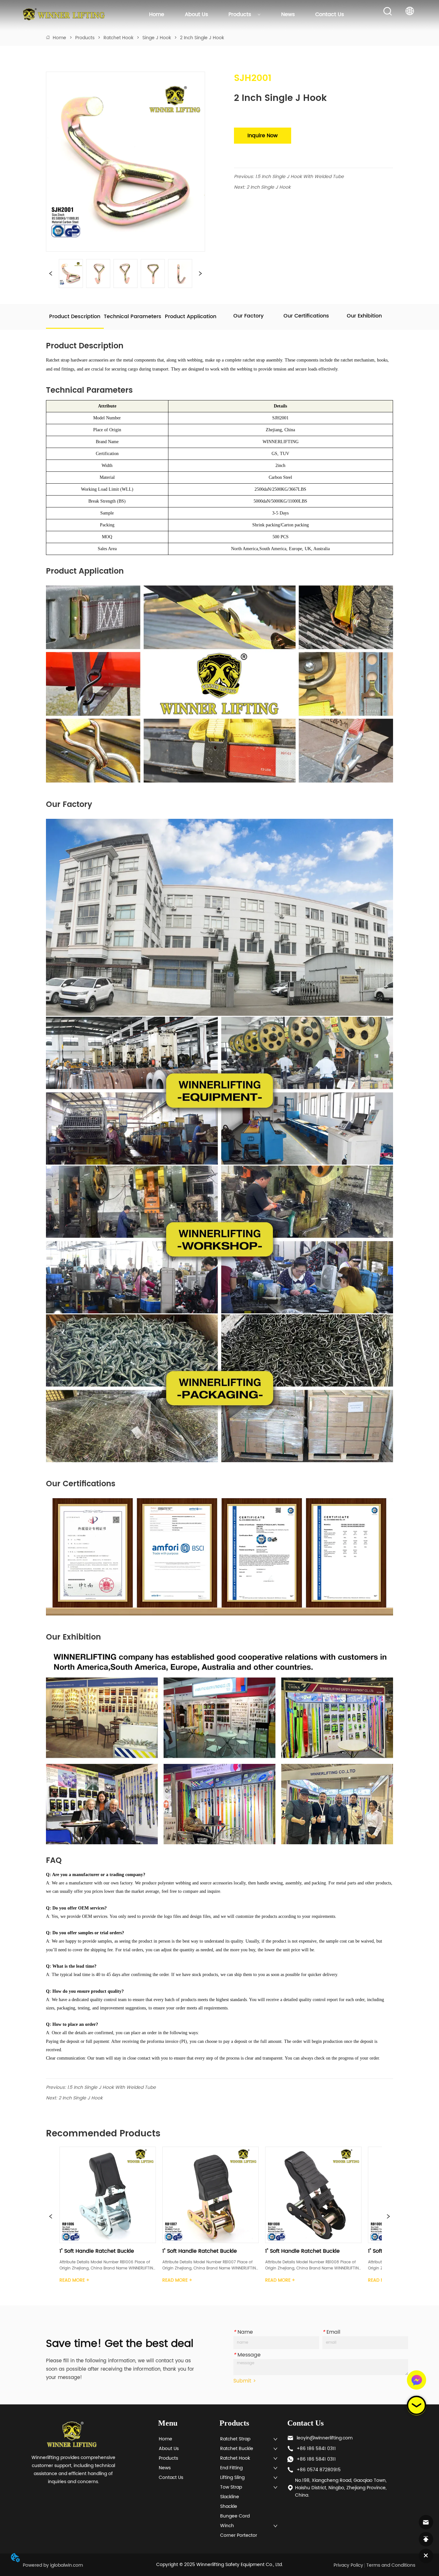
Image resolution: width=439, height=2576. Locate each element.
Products (240, 14)
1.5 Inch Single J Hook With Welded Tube (300, 177)
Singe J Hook (157, 38)
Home (157, 14)
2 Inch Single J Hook (202, 38)
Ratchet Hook (118, 38)
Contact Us (330, 14)
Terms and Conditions (391, 2565)
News (288, 14)
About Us (196, 14)
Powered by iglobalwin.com (53, 2565)
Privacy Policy (348, 2565)
